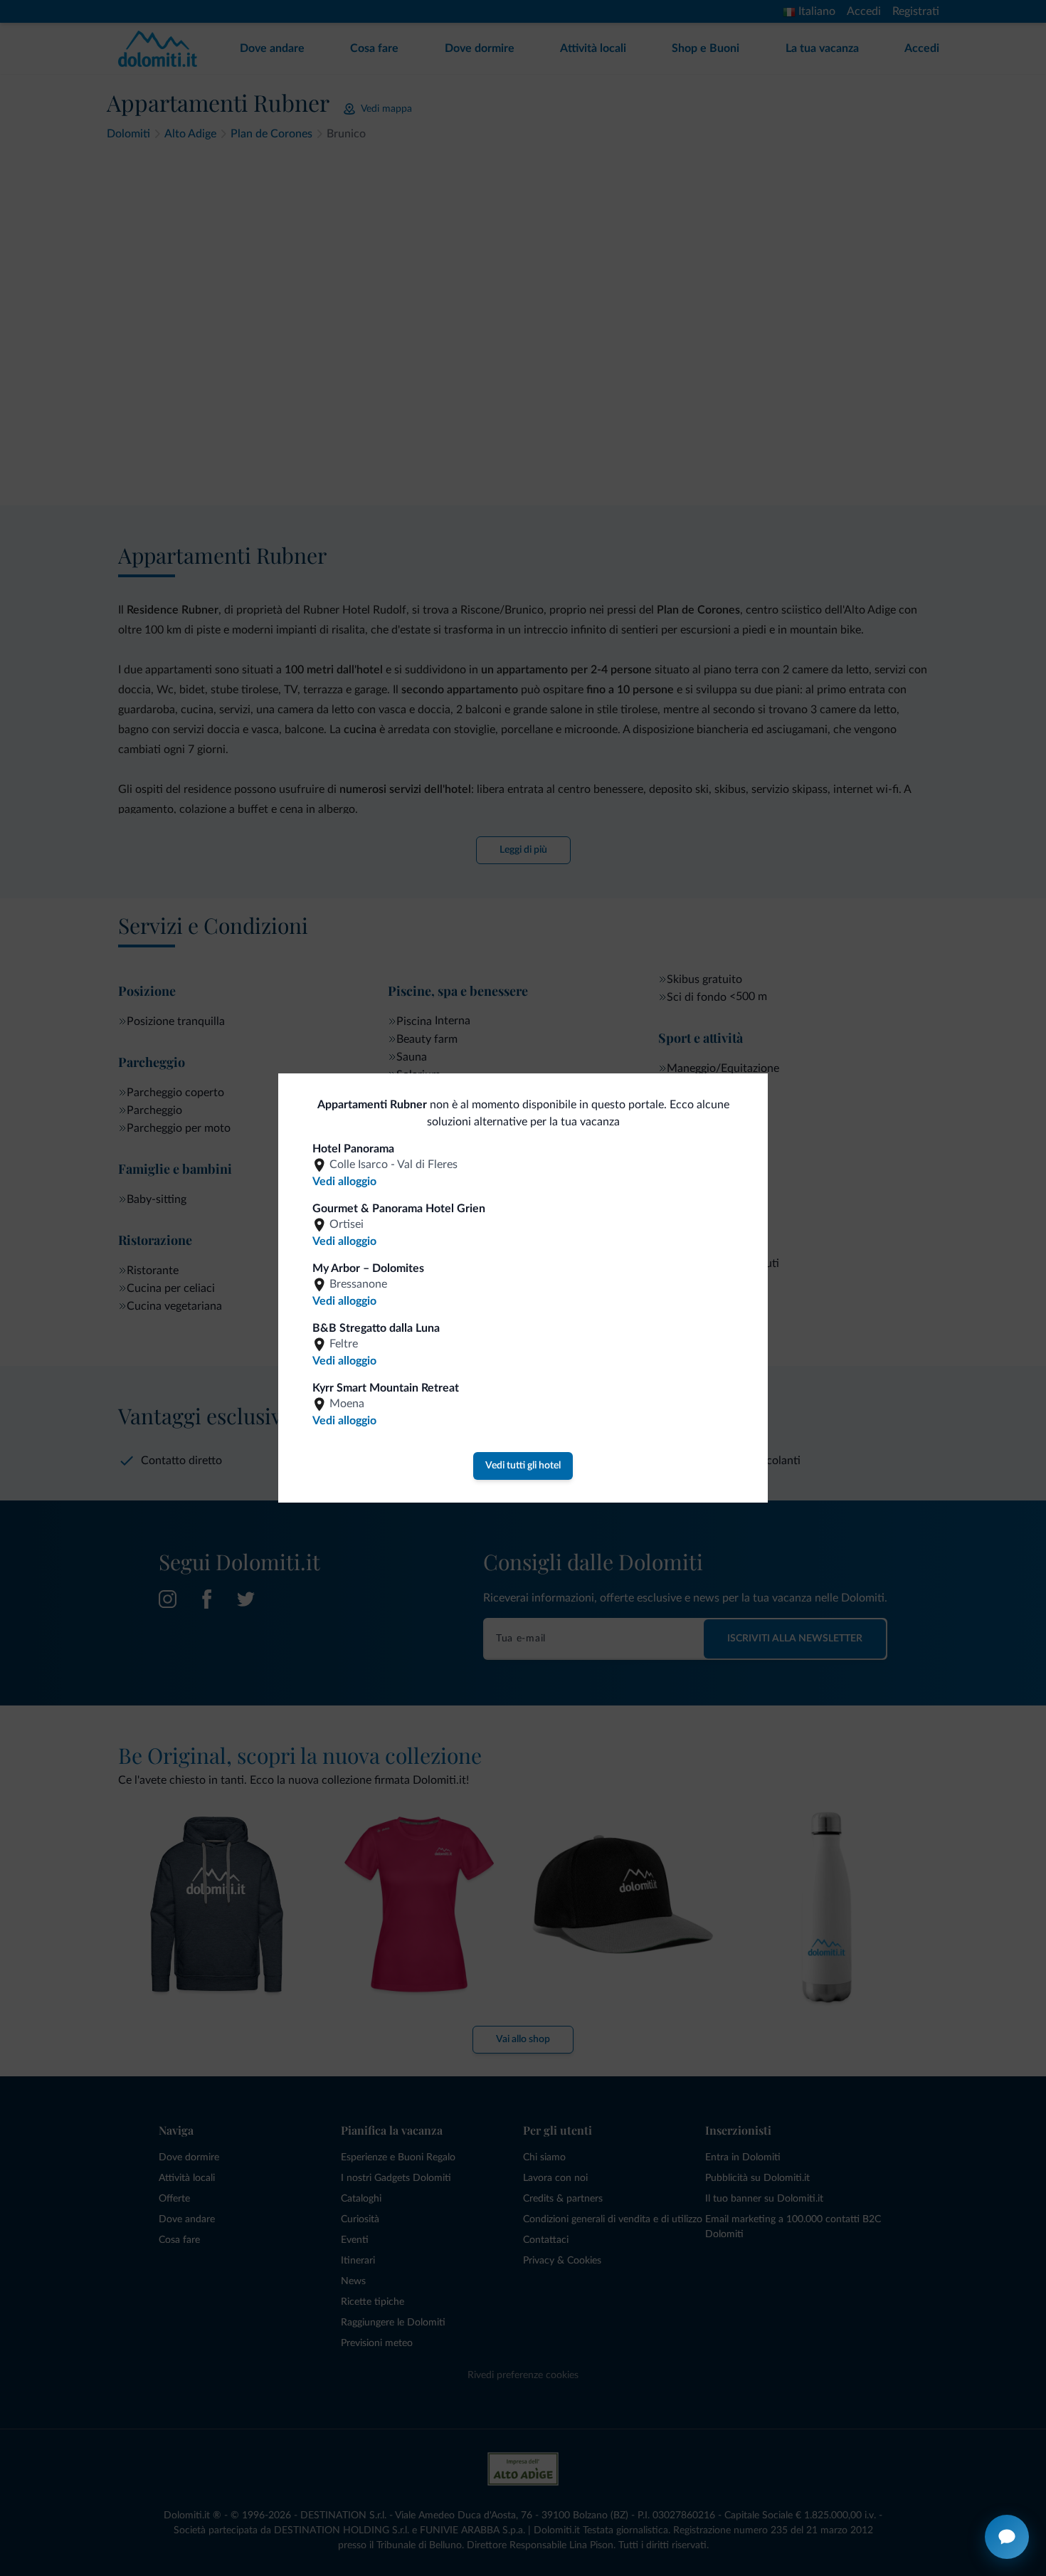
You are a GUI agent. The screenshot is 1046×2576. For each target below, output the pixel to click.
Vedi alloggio (344, 1182)
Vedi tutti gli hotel (523, 1466)
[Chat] (1007, 2537)
